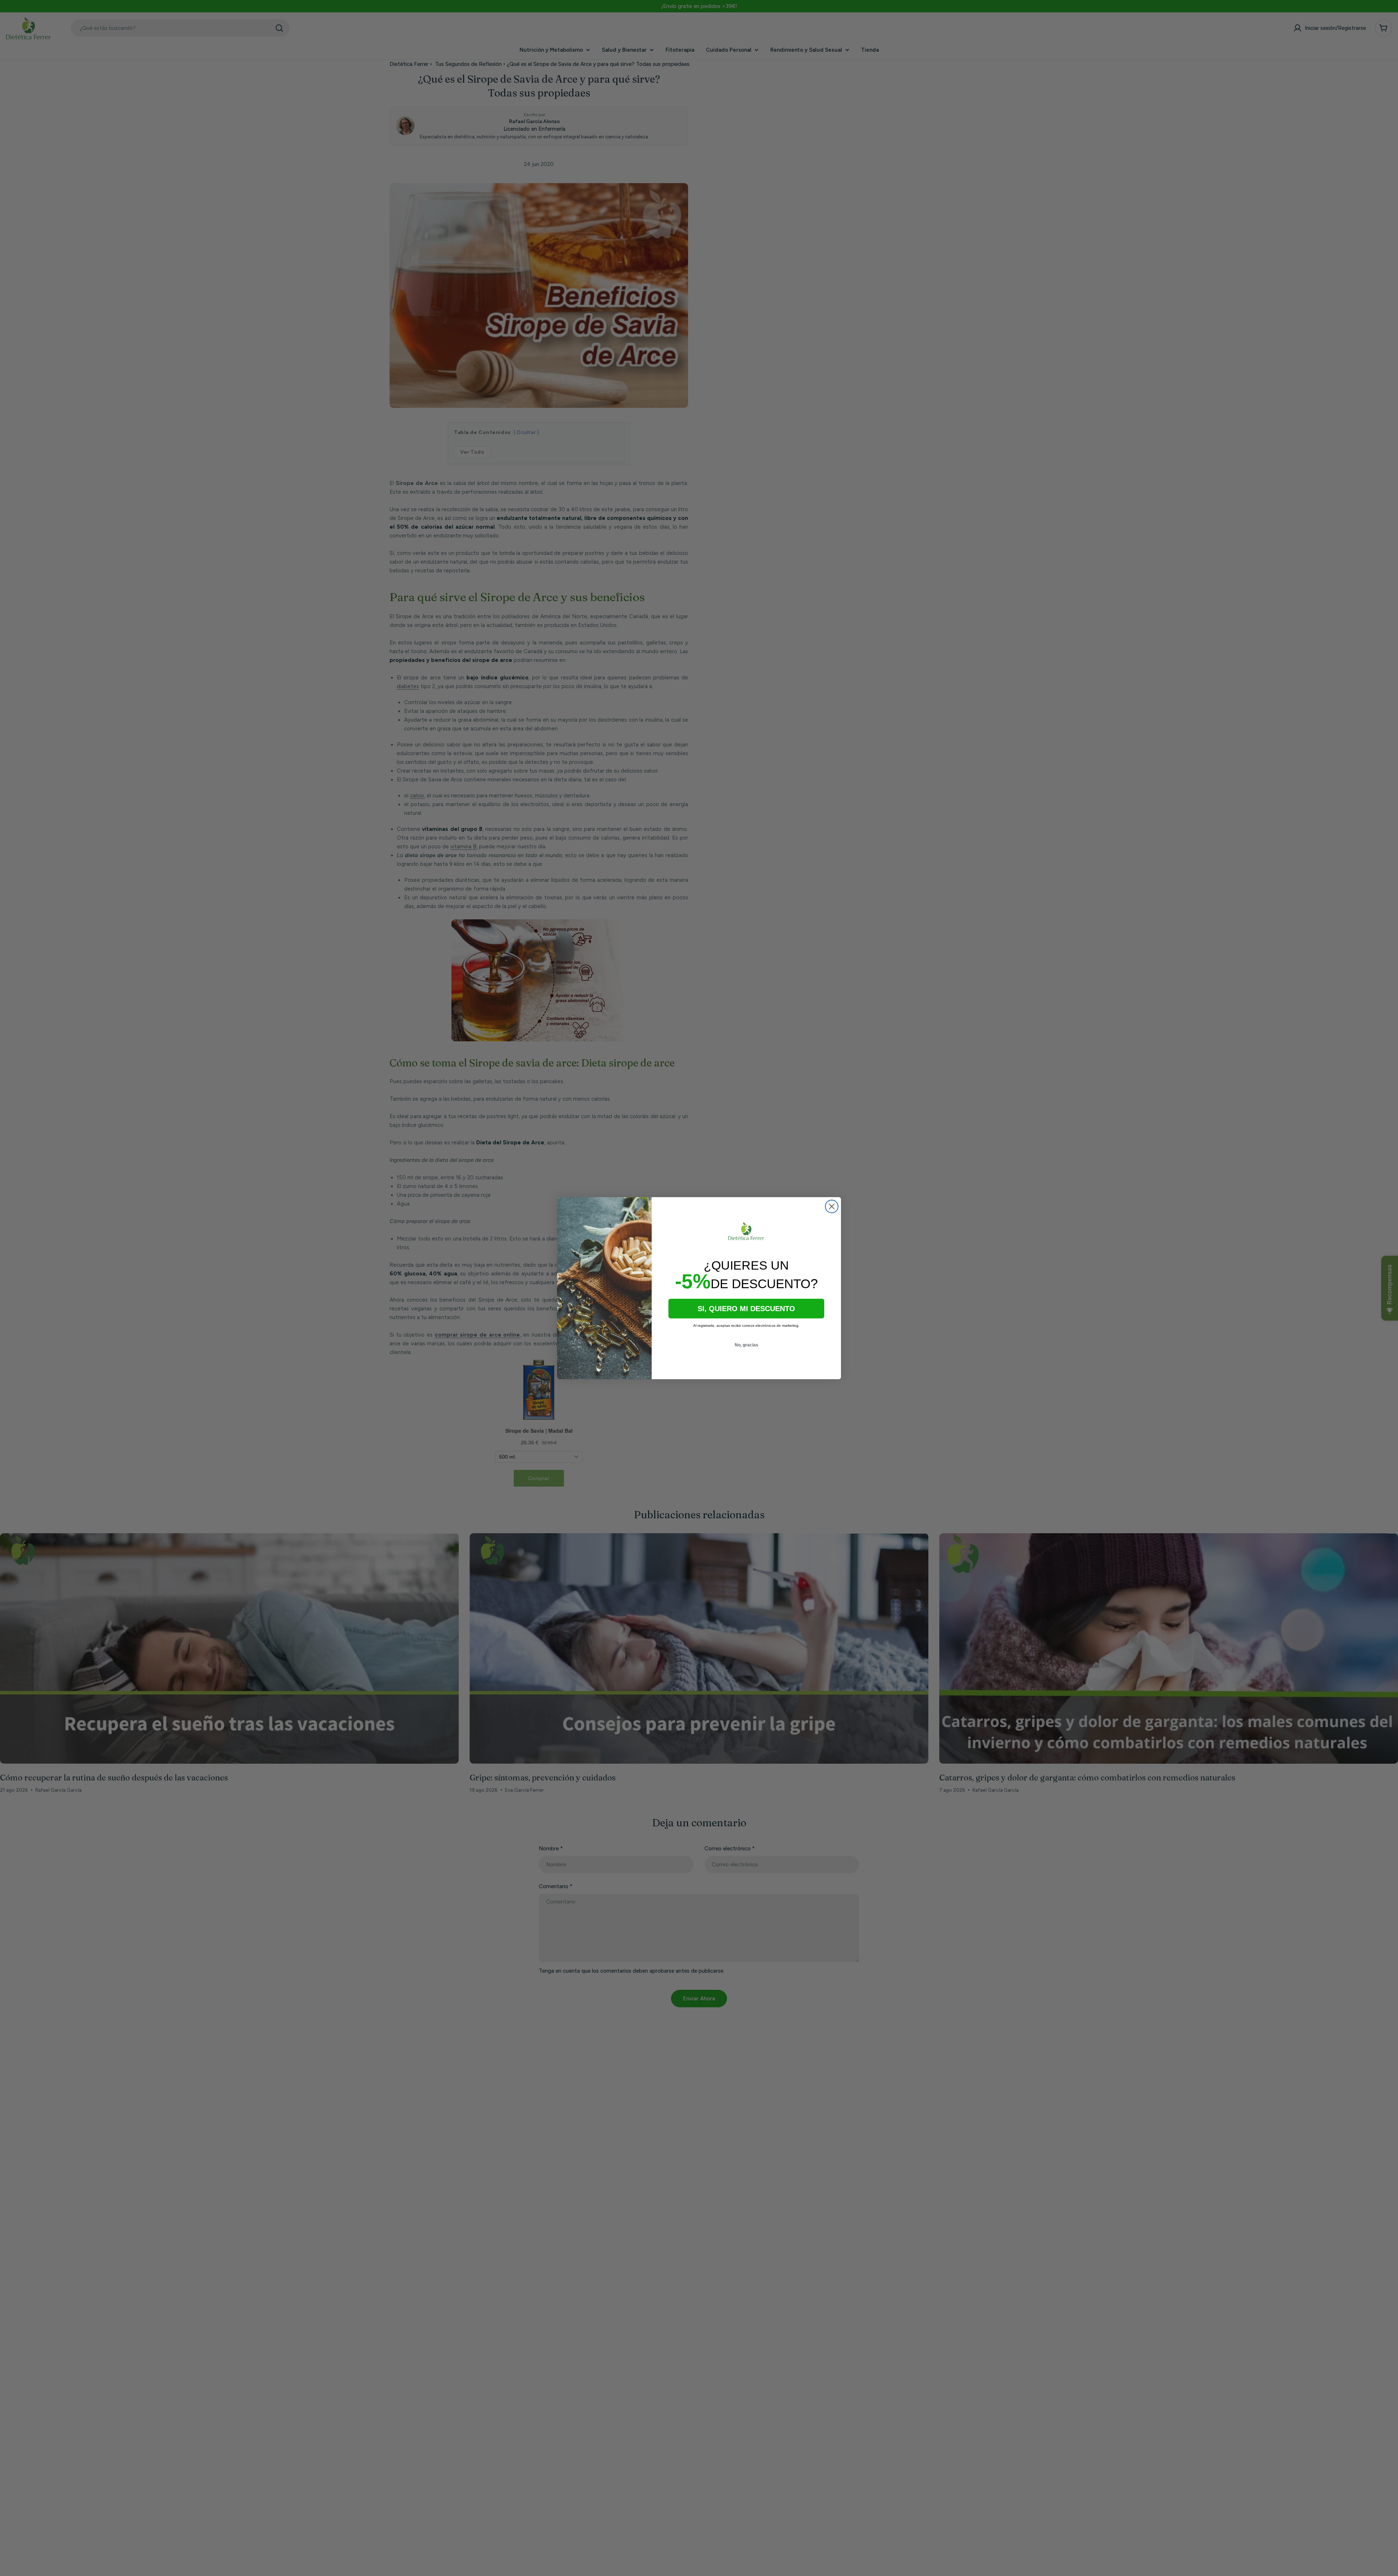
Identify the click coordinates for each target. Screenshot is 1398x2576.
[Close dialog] (832, 1206)
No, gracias (747, 1345)
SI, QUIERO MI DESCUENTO (746, 1309)
